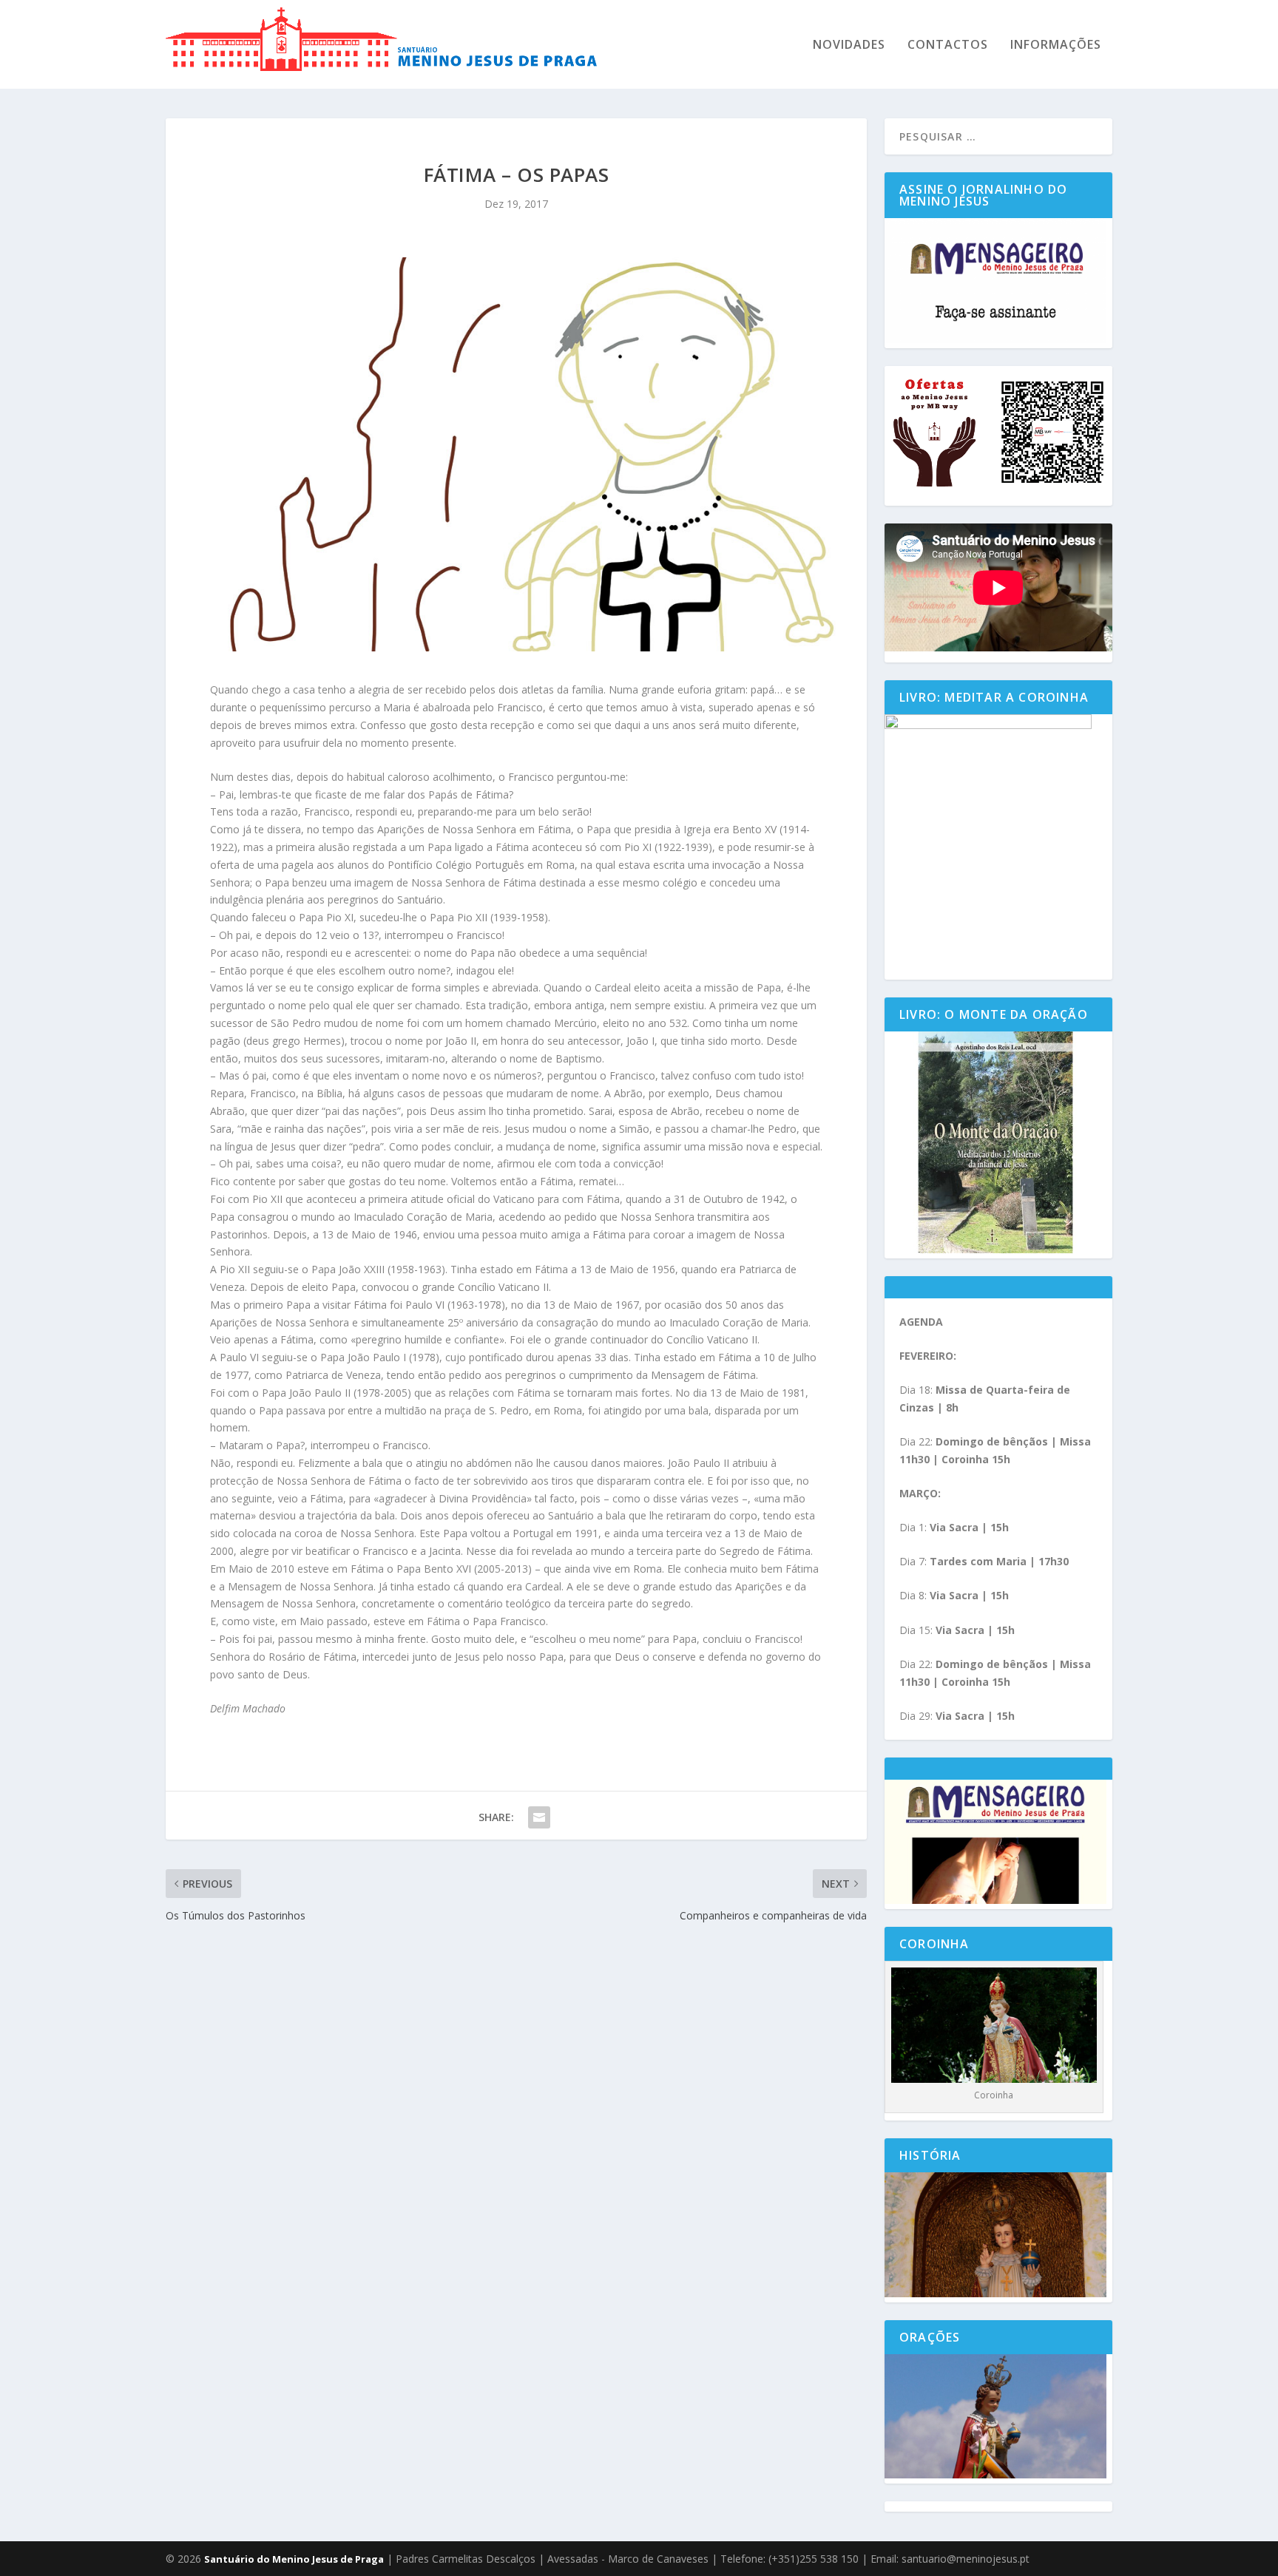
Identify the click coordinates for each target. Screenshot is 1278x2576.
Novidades (849, 45)
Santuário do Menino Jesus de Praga (294, 2559)
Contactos (948, 45)
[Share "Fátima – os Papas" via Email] (539, 1817)
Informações (1056, 45)
